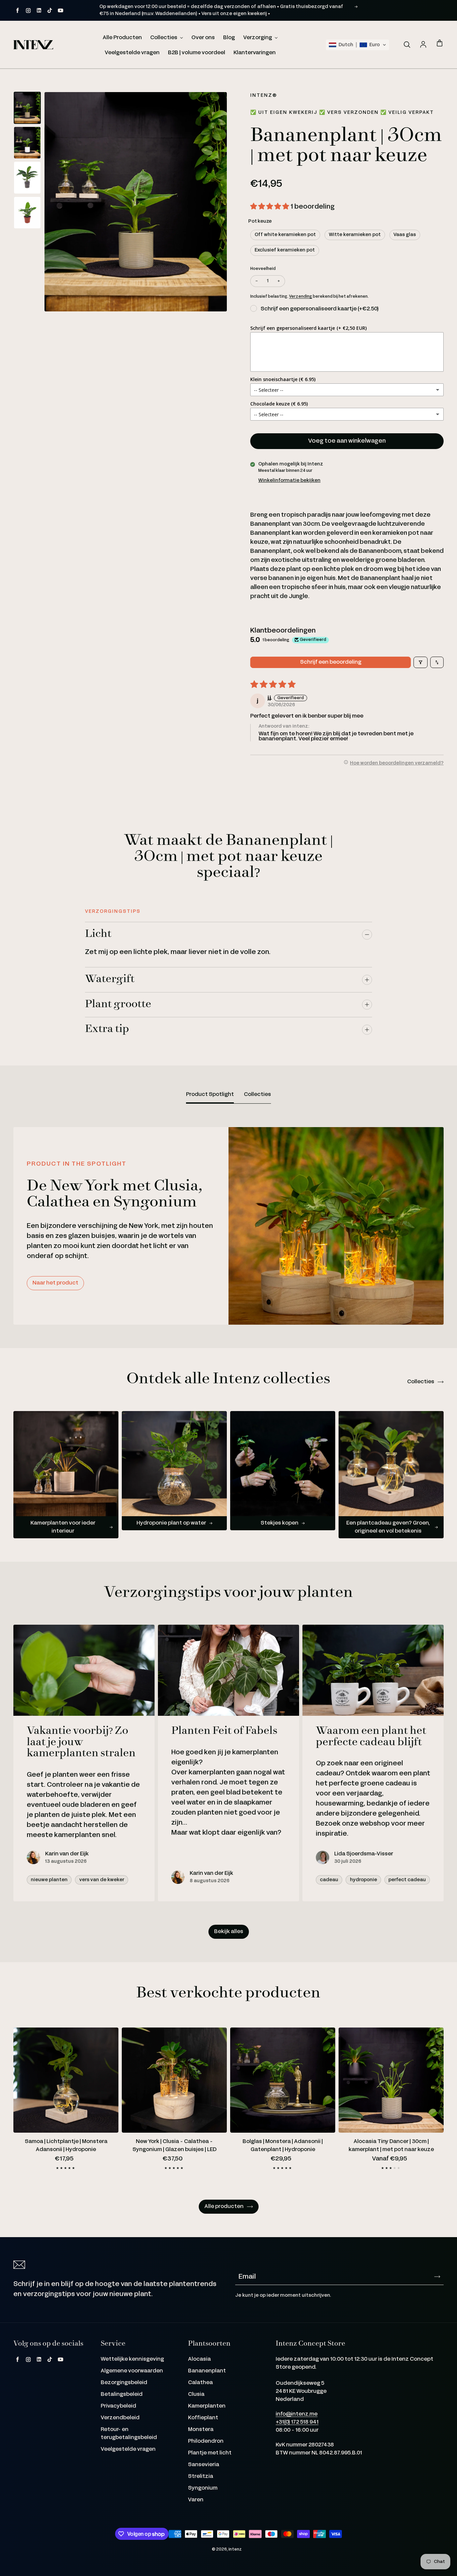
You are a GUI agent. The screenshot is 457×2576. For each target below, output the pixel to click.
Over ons (203, 38)
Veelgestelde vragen (132, 53)
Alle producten (224, 2206)
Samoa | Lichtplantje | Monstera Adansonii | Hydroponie (66, 2146)
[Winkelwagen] (440, 44)
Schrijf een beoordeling (331, 662)
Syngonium (203, 2488)
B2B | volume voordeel (197, 53)
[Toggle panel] (367, 935)
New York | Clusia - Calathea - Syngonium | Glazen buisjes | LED (174, 2146)
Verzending (301, 297)
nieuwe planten (49, 1880)
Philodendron (206, 2441)
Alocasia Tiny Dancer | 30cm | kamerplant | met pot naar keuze (391, 2146)
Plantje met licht (210, 2453)
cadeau (329, 1880)
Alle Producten (122, 38)
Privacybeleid (118, 2406)
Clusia (196, 2394)
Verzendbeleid (120, 2418)
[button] (357, 45)
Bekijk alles (229, 1932)
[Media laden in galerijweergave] (27, 108)
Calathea (200, 2383)
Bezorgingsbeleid (124, 2383)
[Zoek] (407, 45)
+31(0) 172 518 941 (297, 2422)
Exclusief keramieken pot (285, 250)
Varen (196, 2500)
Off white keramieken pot (285, 235)
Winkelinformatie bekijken (289, 481)
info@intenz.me (297, 2414)
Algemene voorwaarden (132, 2371)
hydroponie (363, 1880)
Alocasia (199, 2359)
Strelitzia (201, 2476)
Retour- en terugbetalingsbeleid (129, 2434)
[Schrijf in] (437, 2277)
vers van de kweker (102, 1880)
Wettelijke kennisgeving (132, 2359)
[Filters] (421, 662)
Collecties (164, 38)
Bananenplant (207, 2371)
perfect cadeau (407, 1880)
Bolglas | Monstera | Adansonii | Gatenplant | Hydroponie (283, 2146)
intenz (235, 2549)
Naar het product (55, 1283)
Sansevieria (204, 2465)
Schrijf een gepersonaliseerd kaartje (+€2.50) (319, 309)
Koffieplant (203, 2418)
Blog (229, 38)
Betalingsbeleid (122, 2394)
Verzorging (258, 38)
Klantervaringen (255, 53)
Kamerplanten (207, 2406)
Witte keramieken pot (355, 235)
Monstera (201, 2430)
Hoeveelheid (263, 269)
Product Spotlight (210, 1094)
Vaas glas (405, 235)
